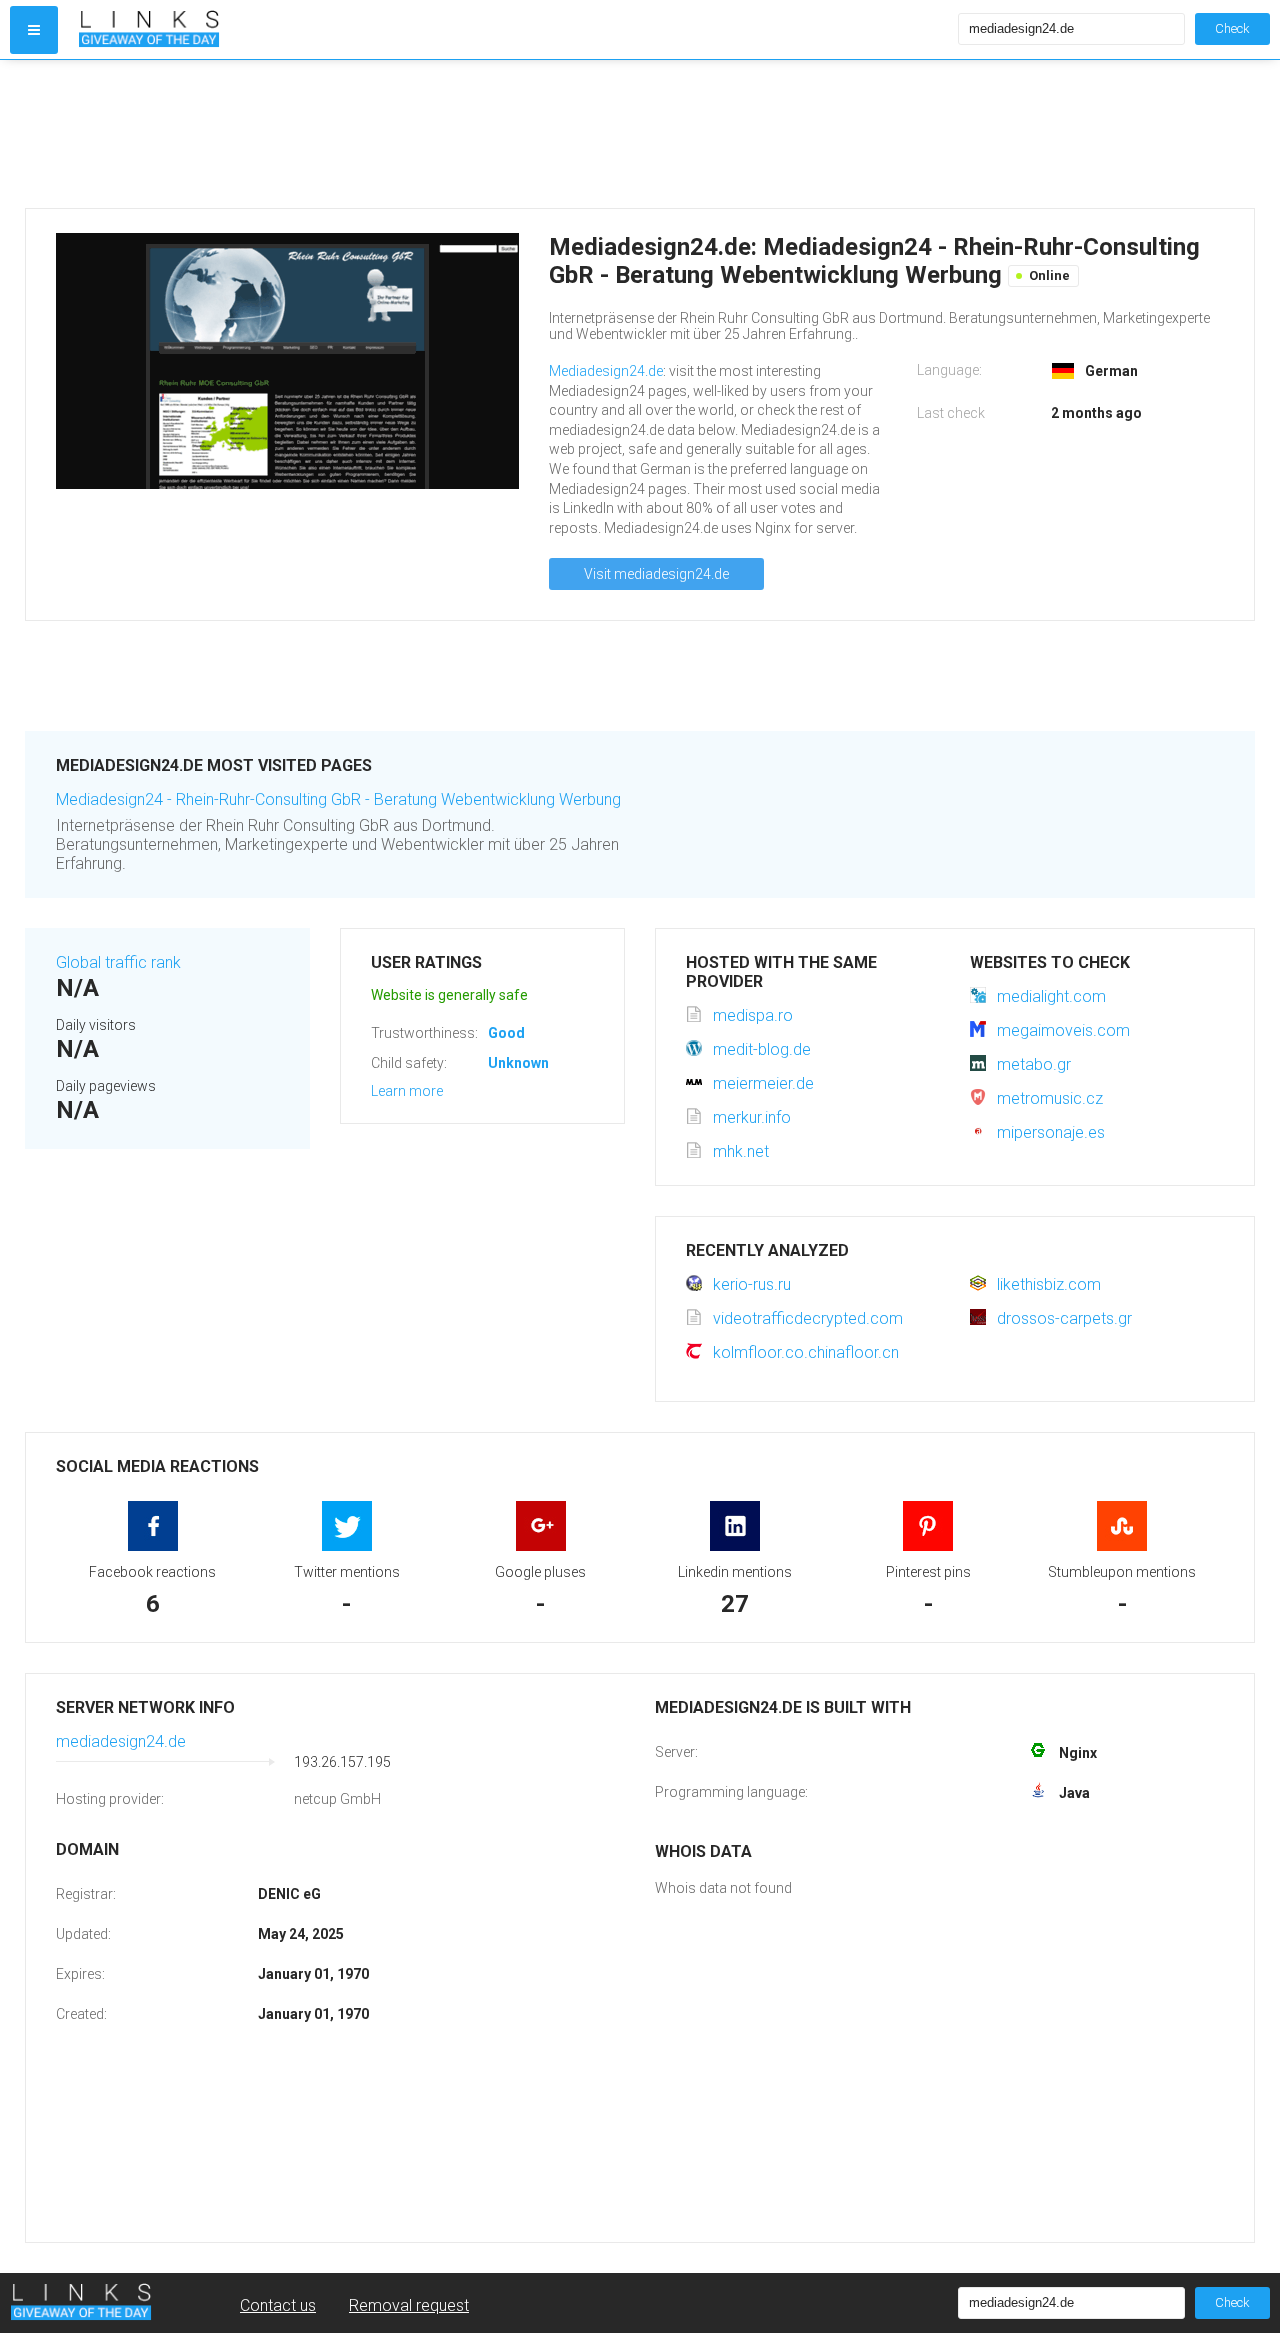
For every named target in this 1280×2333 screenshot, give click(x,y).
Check (1232, 28)
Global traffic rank (118, 962)
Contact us (278, 2305)
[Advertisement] (625, 134)
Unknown (518, 1063)
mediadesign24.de (121, 1741)
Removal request (409, 2305)
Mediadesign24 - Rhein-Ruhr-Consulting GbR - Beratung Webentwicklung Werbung (338, 799)
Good (506, 1033)
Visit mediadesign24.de (656, 574)
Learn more (407, 1091)
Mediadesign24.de (606, 371)
